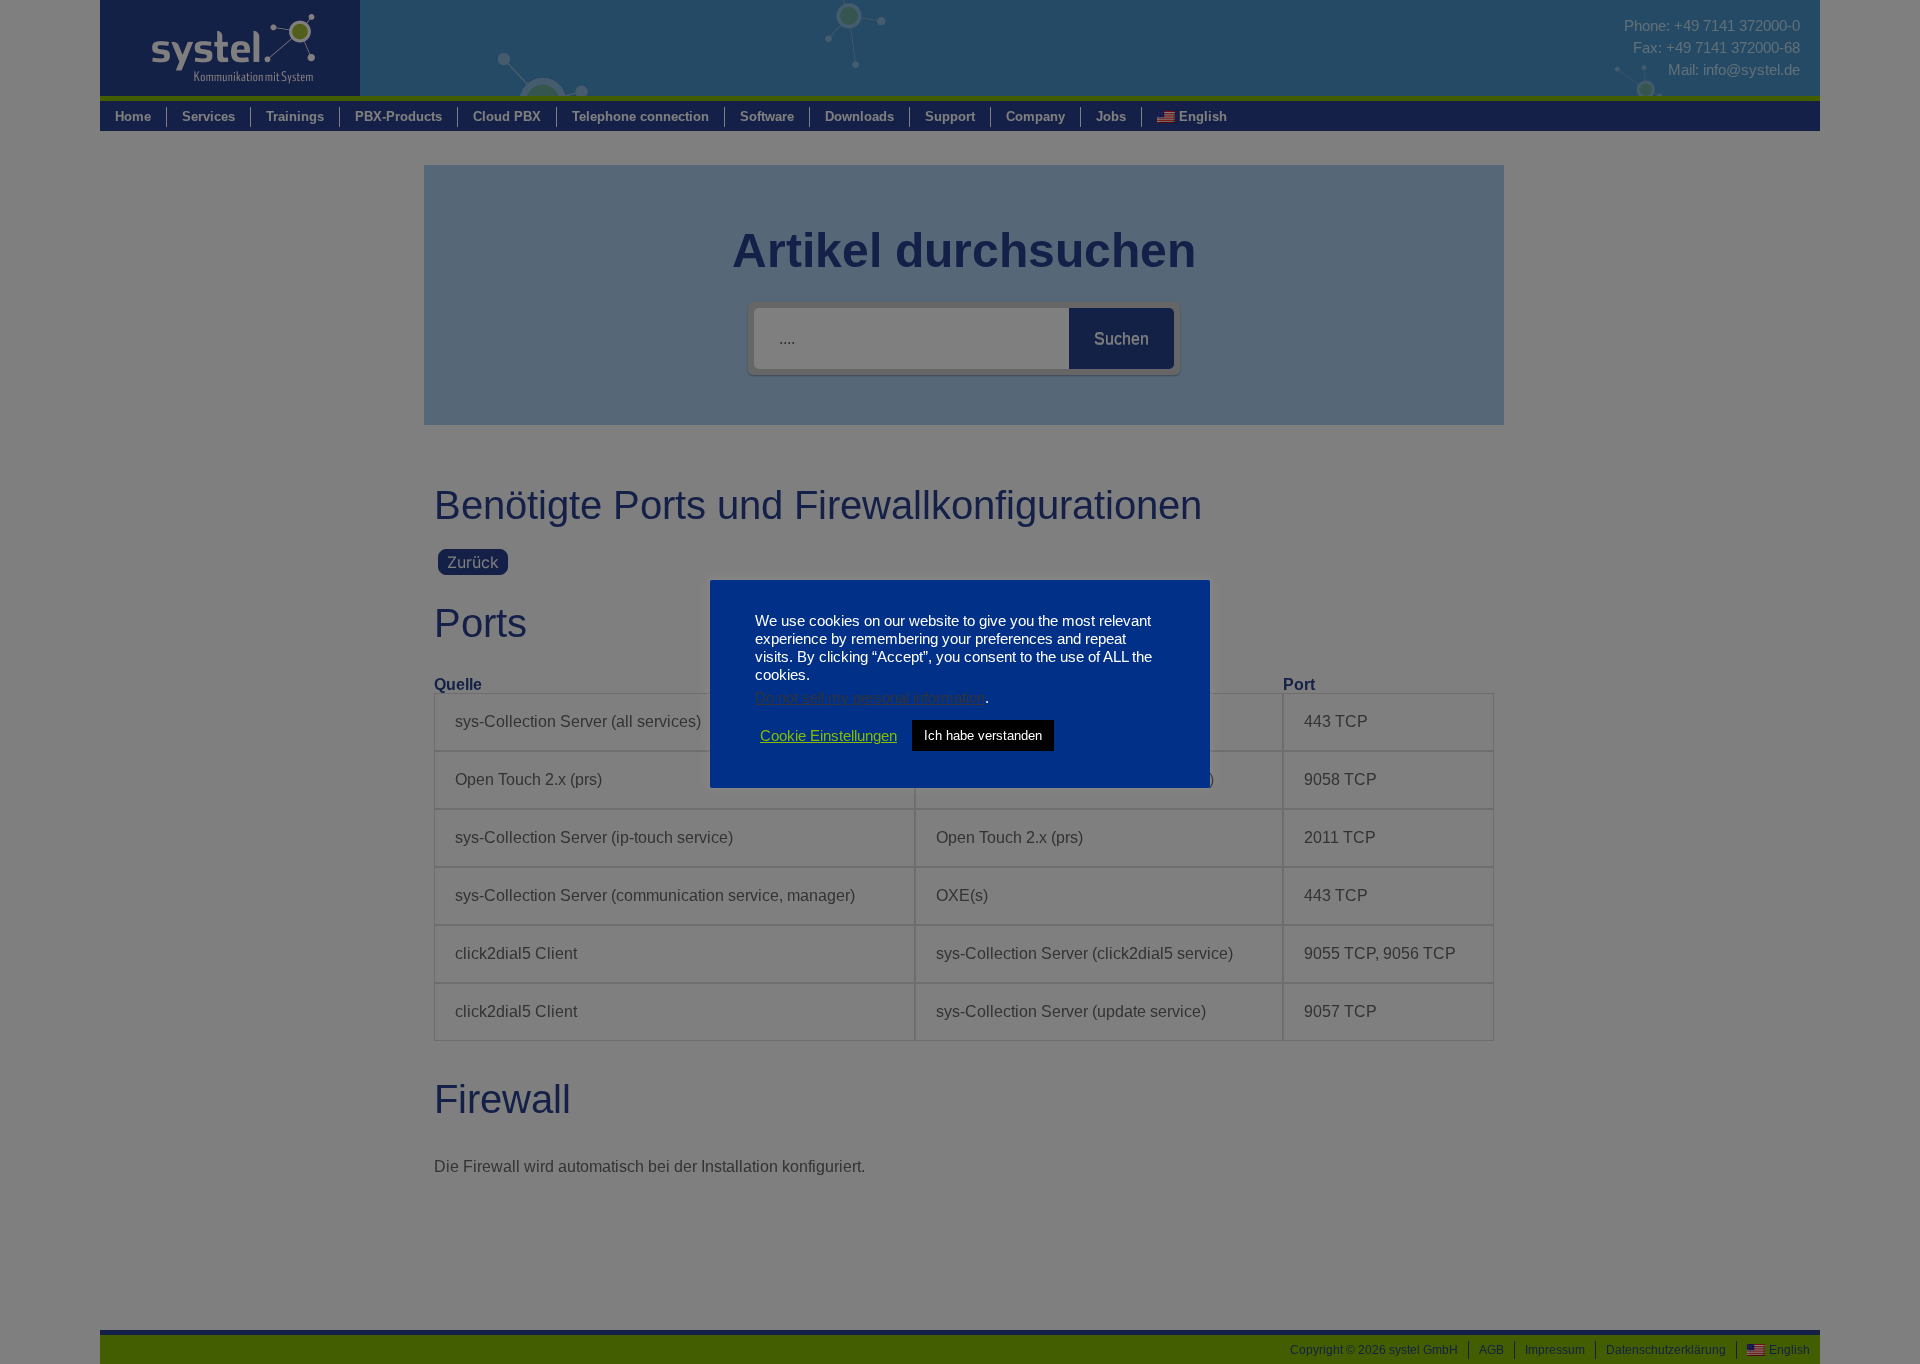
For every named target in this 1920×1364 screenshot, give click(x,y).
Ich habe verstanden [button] (983, 735)
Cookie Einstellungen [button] (828, 736)
